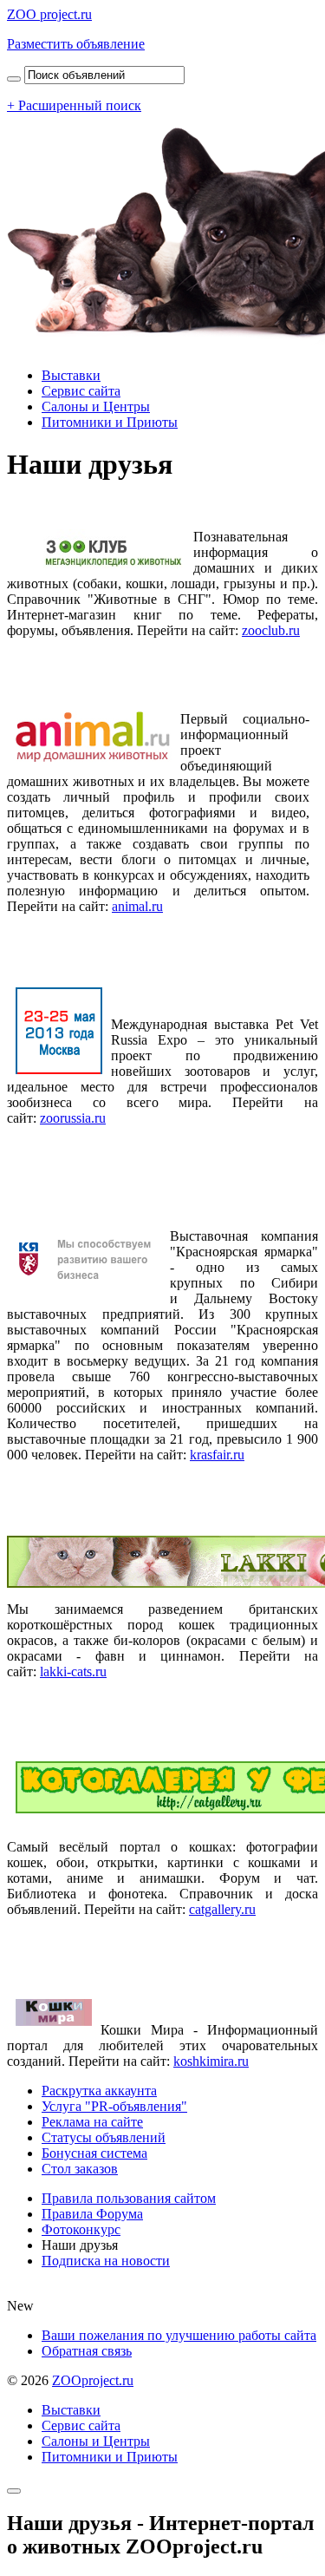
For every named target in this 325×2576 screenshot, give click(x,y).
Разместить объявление (76, 44)
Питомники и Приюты (110, 422)
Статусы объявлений (104, 2137)
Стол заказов (80, 2169)
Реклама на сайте (92, 2122)
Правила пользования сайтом (129, 2198)
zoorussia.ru (73, 1118)
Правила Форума (92, 2214)
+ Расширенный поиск (74, 105)
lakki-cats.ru (73, 1671)
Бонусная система (94, 2153)
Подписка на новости (106, 2261)
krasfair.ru (217, 1455)
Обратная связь (87, 2351)
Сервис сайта (81, 391)
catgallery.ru (222, 1909)
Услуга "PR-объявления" (114, 2106)
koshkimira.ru (211, 2061)
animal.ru (137, 906)
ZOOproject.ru (93, 2380)
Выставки (71, 375)
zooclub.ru (271, 630)
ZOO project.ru (49, 14)
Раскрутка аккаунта (99, 2091)
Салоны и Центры (96, 406)
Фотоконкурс (81, 2229)
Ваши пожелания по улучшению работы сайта (179, 2335)
